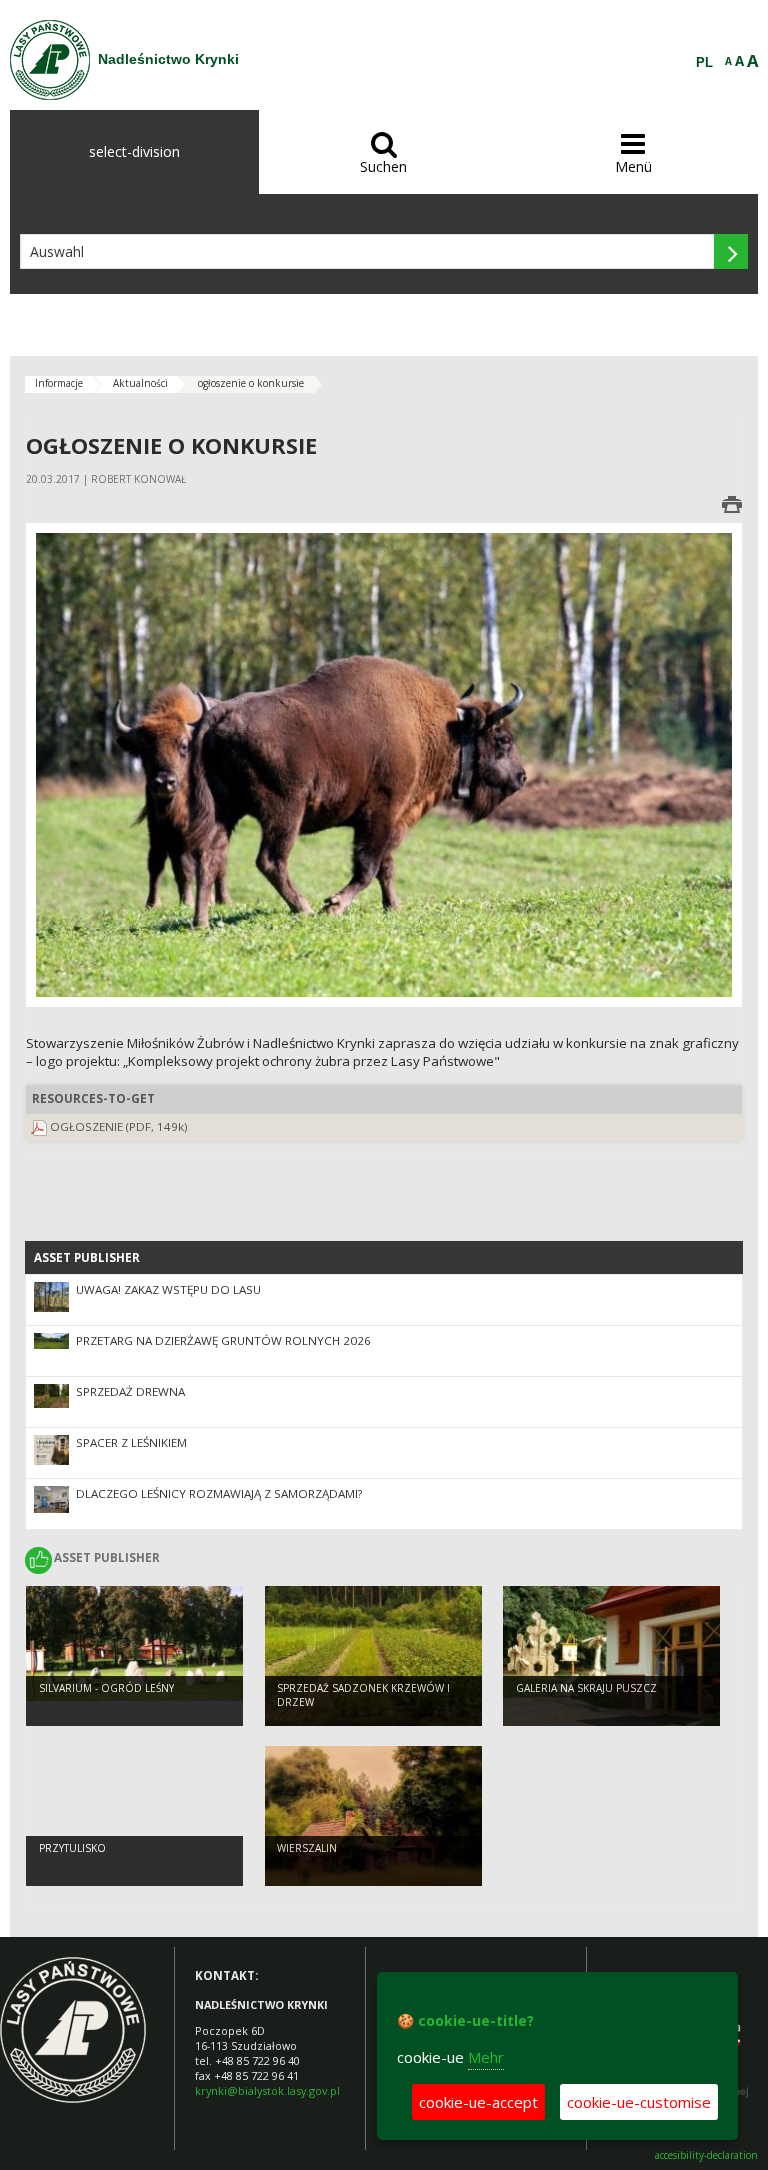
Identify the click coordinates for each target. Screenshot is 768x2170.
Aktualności (140, 383)
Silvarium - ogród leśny (106, 1688)
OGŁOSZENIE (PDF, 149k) (119, 1126)
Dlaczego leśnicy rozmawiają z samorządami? (219, 1493)
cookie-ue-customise (639, 2102)
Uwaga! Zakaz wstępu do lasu (168, 1289)
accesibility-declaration (706, 2155)
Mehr (486, 2057)
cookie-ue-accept (478, 2102)
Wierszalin (307, 1848)
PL (704, 63)
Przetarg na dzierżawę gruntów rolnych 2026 (223, 1340)
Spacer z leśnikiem (131, 1442)
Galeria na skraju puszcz (586, 1688)
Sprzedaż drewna (130, 1391)
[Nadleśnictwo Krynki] (50, 60)
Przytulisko (72, 1848)
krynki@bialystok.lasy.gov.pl (267, 2090)
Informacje (59, 383)
